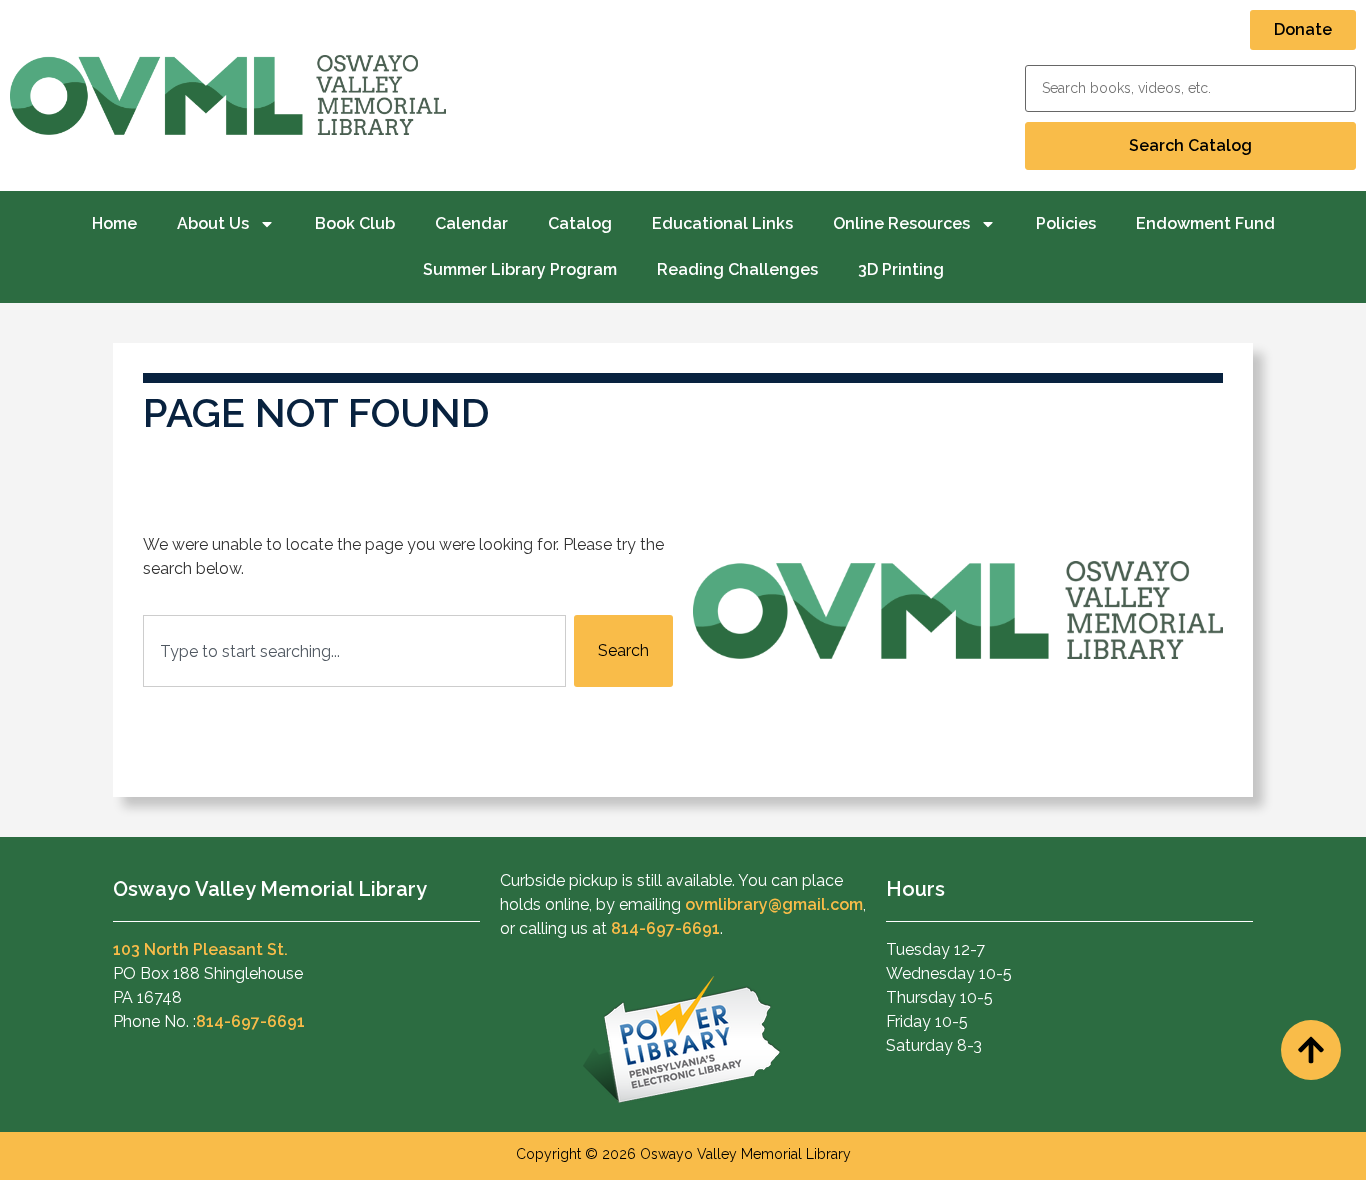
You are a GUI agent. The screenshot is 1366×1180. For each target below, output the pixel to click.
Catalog (580, 223)
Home (114, 223)
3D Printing (901, 269)
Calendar (471, 223)
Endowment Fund (1205, 223)
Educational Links (722, 223)
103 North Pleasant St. (200, 949)
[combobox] (354, 651)
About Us (213, 223)
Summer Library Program (520, 269)
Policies (1066, 223)
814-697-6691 (250, 1021)
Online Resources (901, 223)
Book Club (355, 223)
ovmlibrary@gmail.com (774, 904)
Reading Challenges (737, 269)
